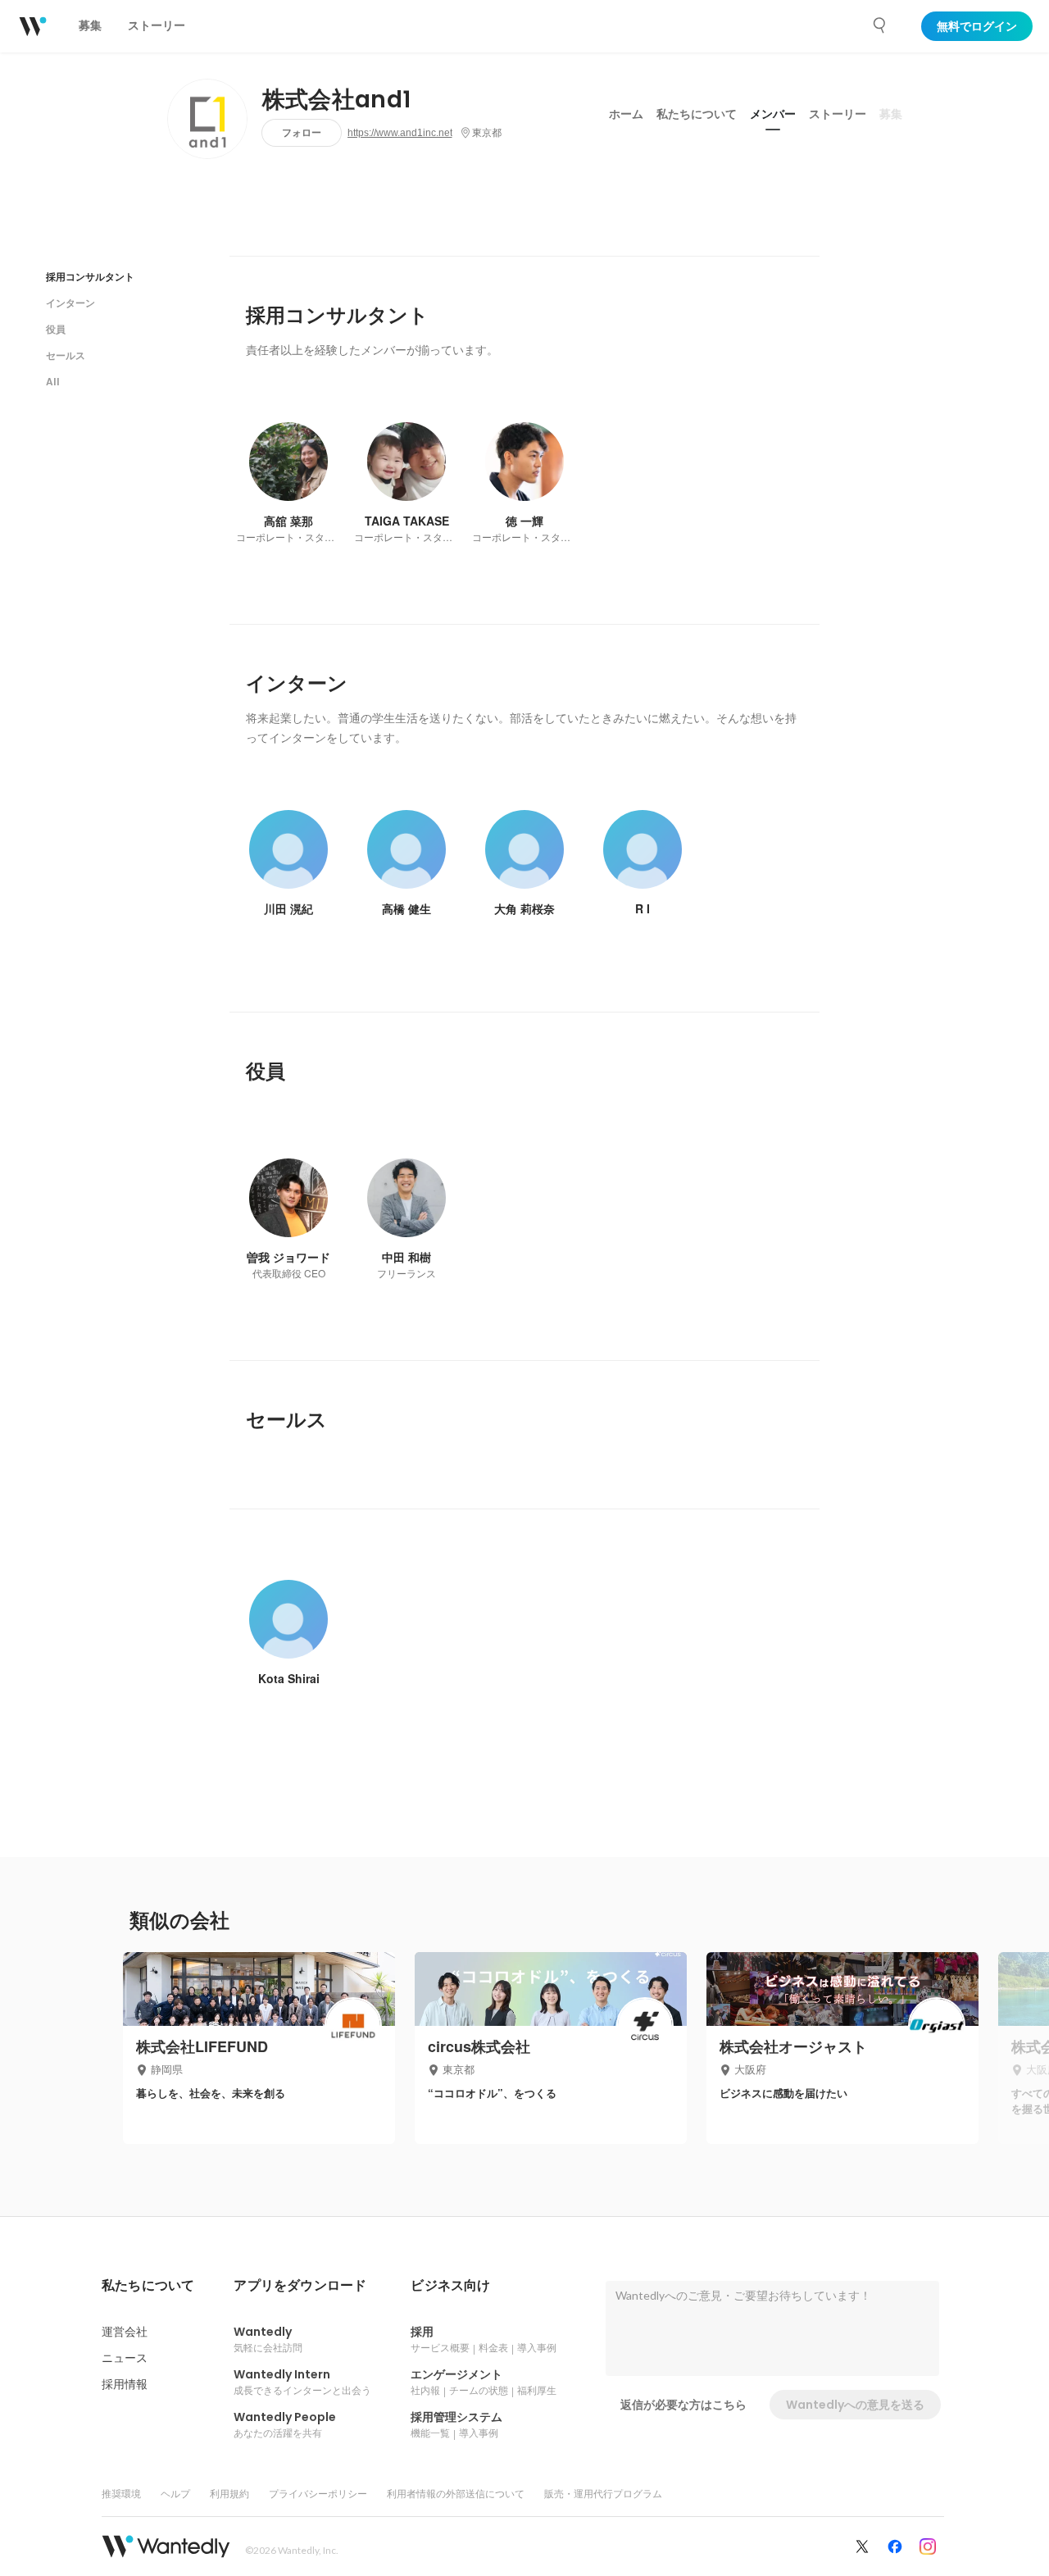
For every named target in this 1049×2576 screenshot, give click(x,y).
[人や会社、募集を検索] (880, 25)
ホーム (626, 114)
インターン (70, 303)
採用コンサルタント (90, 277)
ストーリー (838, 114)
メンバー (773, 114)
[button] (148, 2286)
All (53, 382)
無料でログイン (977, 26)
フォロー (302, 132)
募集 (891, 114)
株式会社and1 (337, 100)
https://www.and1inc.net (400, 133)
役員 (56, 329)
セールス (66, 355)
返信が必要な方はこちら (683, 2405)
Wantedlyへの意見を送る (855, 2405)
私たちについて (697, 114)
